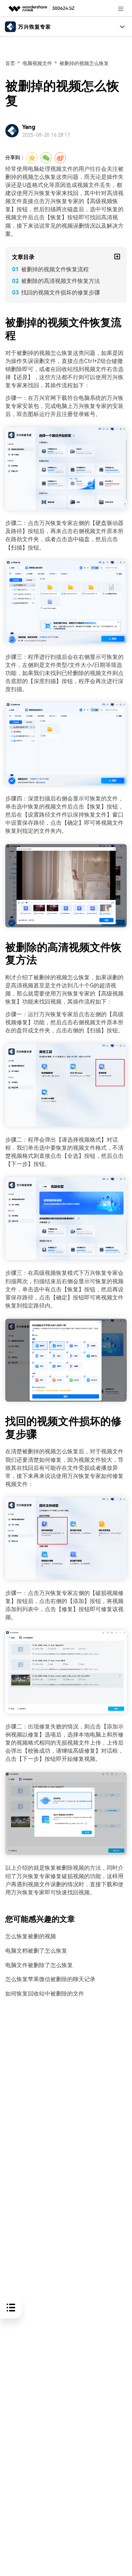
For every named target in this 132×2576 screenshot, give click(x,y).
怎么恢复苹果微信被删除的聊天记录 (50, 1979)
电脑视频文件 (37, 63)
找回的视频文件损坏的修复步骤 (61, 293)
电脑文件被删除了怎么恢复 (39, 1965)
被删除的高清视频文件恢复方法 (61, 281)
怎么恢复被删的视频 (31, 1936)
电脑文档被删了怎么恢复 (36, 1951)
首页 (10, 63)
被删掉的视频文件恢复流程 (55, 269)
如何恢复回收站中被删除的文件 (45, 1994)
